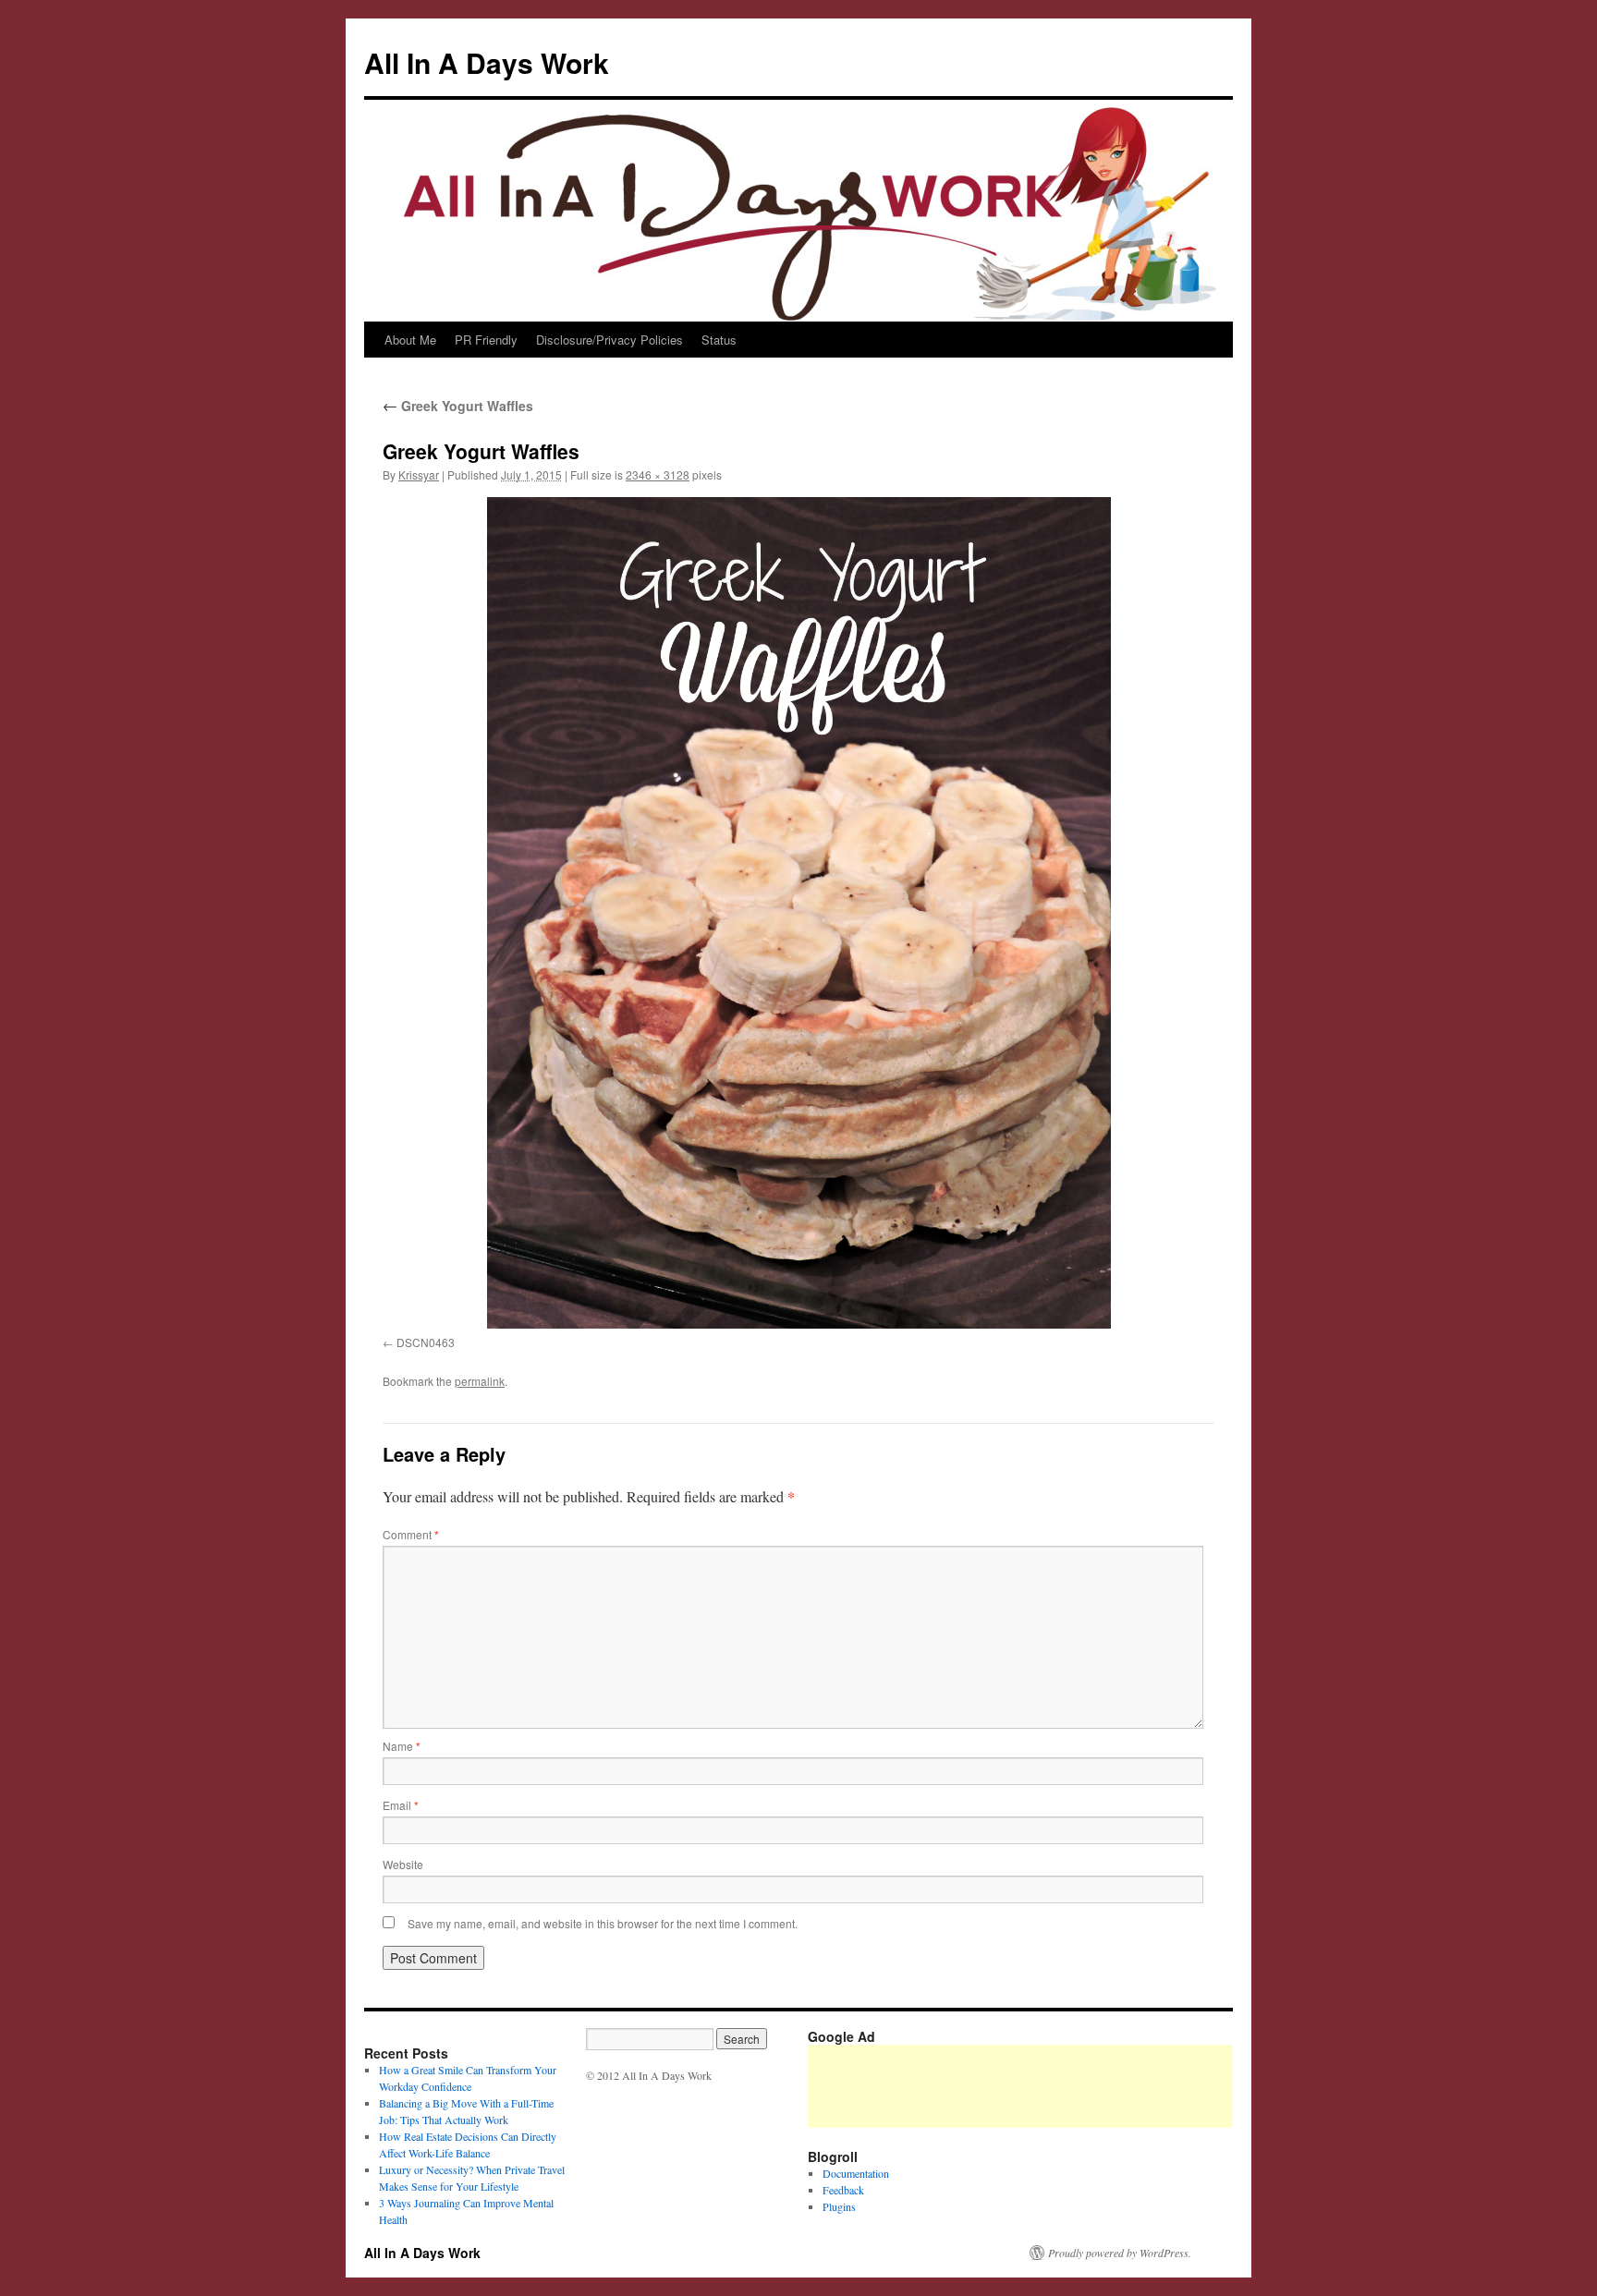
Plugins (839, 2206)
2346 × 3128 (658, 474)
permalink (480, 1381)
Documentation (856, 2173)
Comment (411, 1534)
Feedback (843, 2190)
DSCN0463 (426, 1342)
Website (403, 1864)
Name (402, 1746)
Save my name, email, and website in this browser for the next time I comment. (603, 1923)
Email (401, 1805)
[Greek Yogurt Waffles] (798, 913)
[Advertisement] (1144, 2086)
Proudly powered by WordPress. (1120, 2253)
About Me (410, 340)
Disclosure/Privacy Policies (610, 340)
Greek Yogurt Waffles (458, 406)
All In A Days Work (487, 62)
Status (719, 340)
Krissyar (419, 474)
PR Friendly (486, 340)
